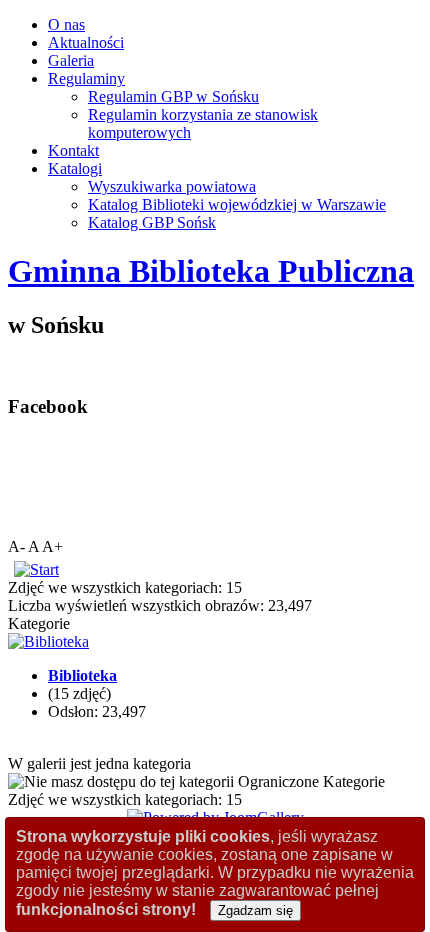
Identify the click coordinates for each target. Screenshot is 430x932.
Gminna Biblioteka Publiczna (211, 271)
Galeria (71, 60)
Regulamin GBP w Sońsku (173, 96)
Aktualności (86, 42)
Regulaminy (86, 78)
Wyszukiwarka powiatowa (172, 186)
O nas (66, 24)
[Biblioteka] (48, 641)
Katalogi (75, 168)
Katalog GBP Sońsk (152, 222)
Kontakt (73, 150)
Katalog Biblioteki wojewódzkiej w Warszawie (237, 204)
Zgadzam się (255, 910)
